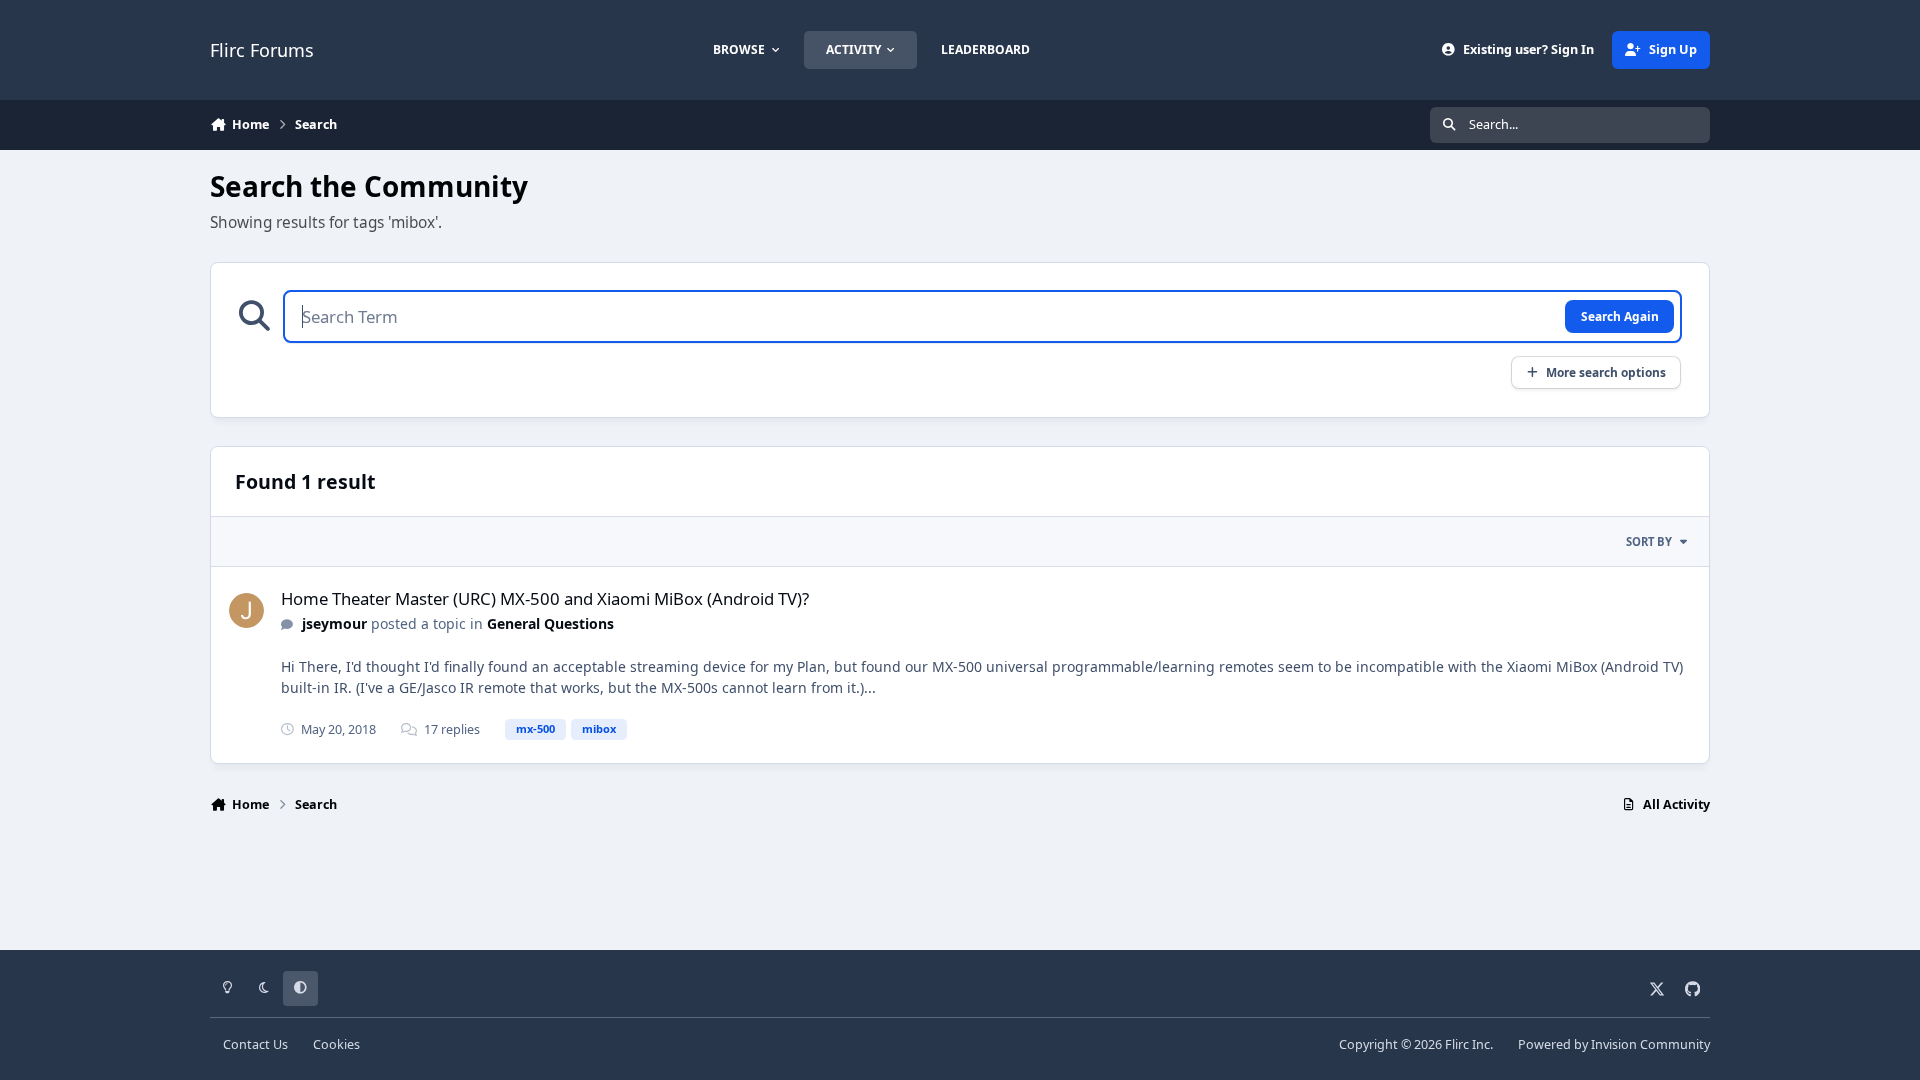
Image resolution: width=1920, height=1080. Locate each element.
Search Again (1620, 316)
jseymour (334, 623)
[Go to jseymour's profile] (246, 610)
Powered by (1614, 1044)
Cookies (336, 1044)
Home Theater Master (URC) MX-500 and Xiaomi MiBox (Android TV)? (545, 598)
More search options (1606, 372)
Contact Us (255, 1044)
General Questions (550, 623)
